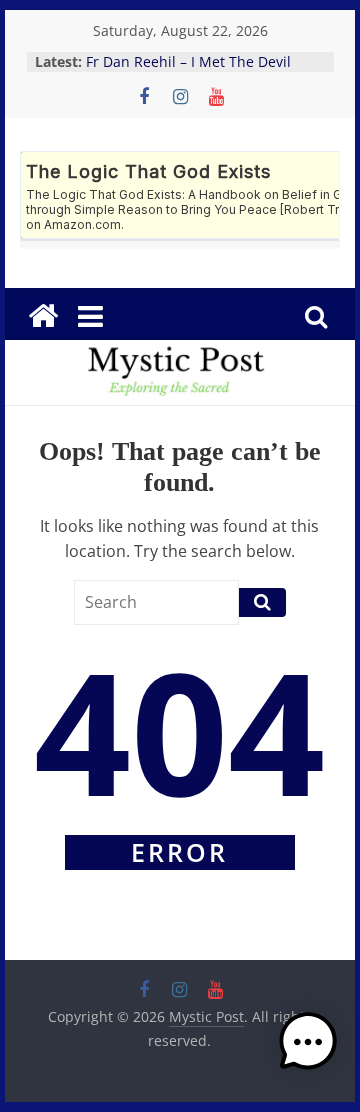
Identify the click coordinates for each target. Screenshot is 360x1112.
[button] (308, 1051)
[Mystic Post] (43, 316)
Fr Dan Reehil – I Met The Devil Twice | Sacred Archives (188, 71)
